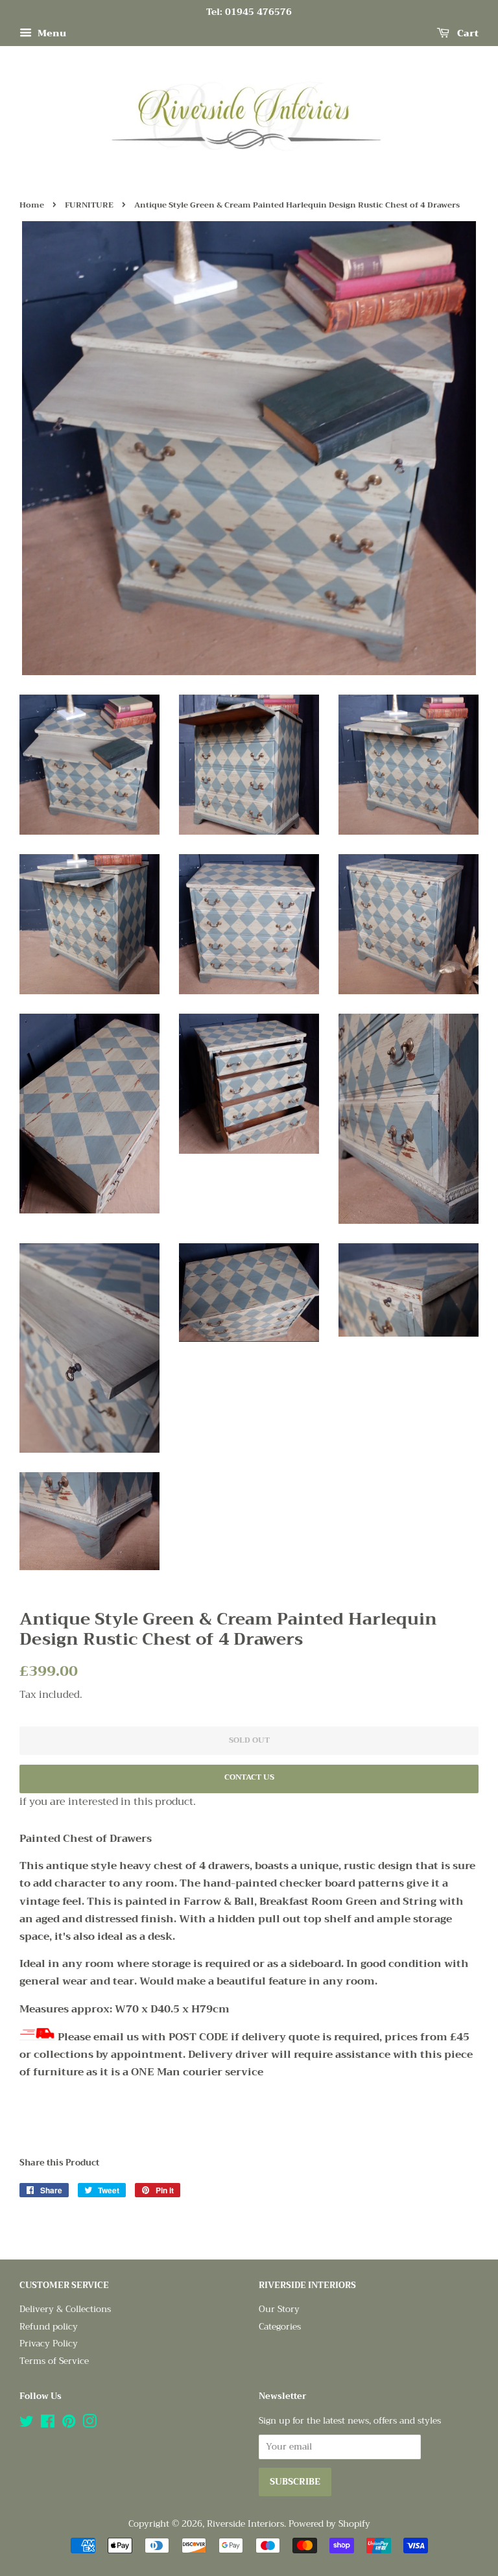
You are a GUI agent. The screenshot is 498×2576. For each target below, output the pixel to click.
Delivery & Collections (65, 2309)
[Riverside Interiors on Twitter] (27, 2424)
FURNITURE (89, 205)
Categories (280, 2327)
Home (32, 205)
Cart (467, 33)
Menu (51, 33)
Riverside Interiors (245, 2524)
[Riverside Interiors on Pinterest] (69, 2424)
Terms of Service (54, 2361)
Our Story (279, 2309)
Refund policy (49, 2327)
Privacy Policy (49, 2343)
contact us (249, 1777)
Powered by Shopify (329, 2524)
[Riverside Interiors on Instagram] (89, 2424)
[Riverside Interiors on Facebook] (48, 2424)
